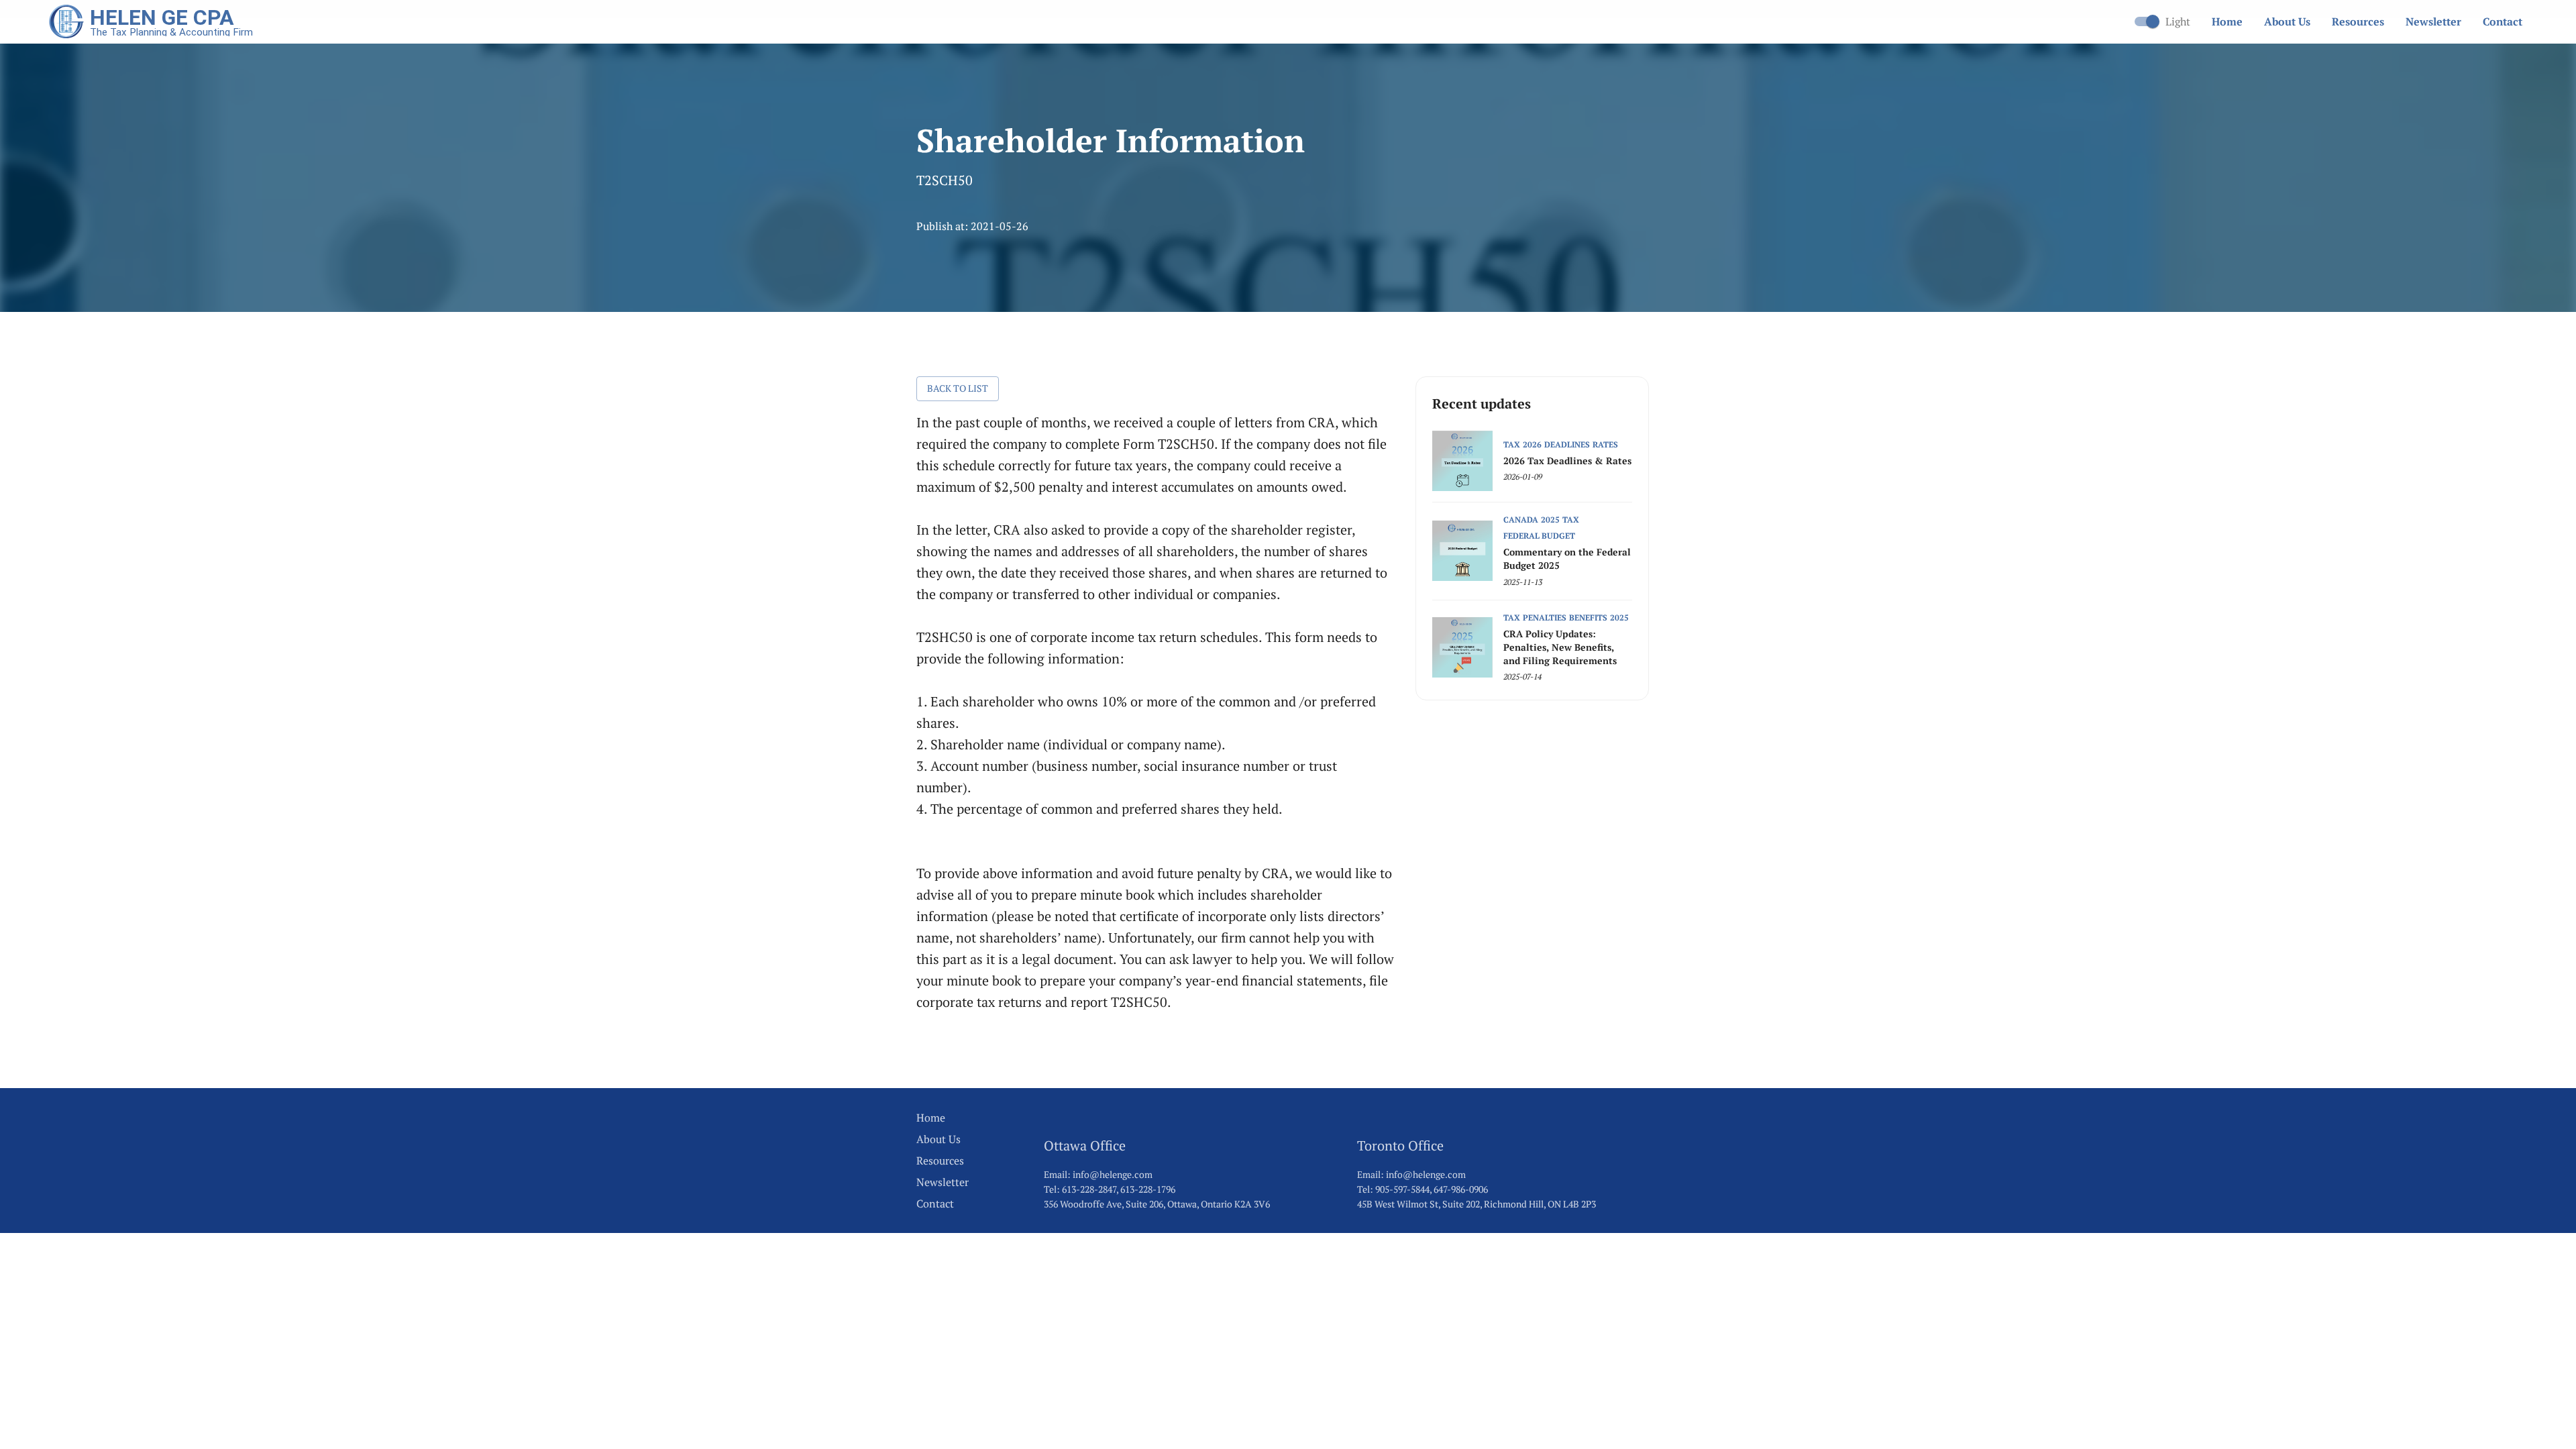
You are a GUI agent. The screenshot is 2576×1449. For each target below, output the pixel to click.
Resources (2358, 21)
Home (2227, 21)
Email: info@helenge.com (1098, 1174)
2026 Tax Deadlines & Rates (1567, 461)
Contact (2503, 21)
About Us (2287, 21)
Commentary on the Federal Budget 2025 (1567, 558)
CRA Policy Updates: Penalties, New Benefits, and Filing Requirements (1560, 647)
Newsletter (2433, 21)
